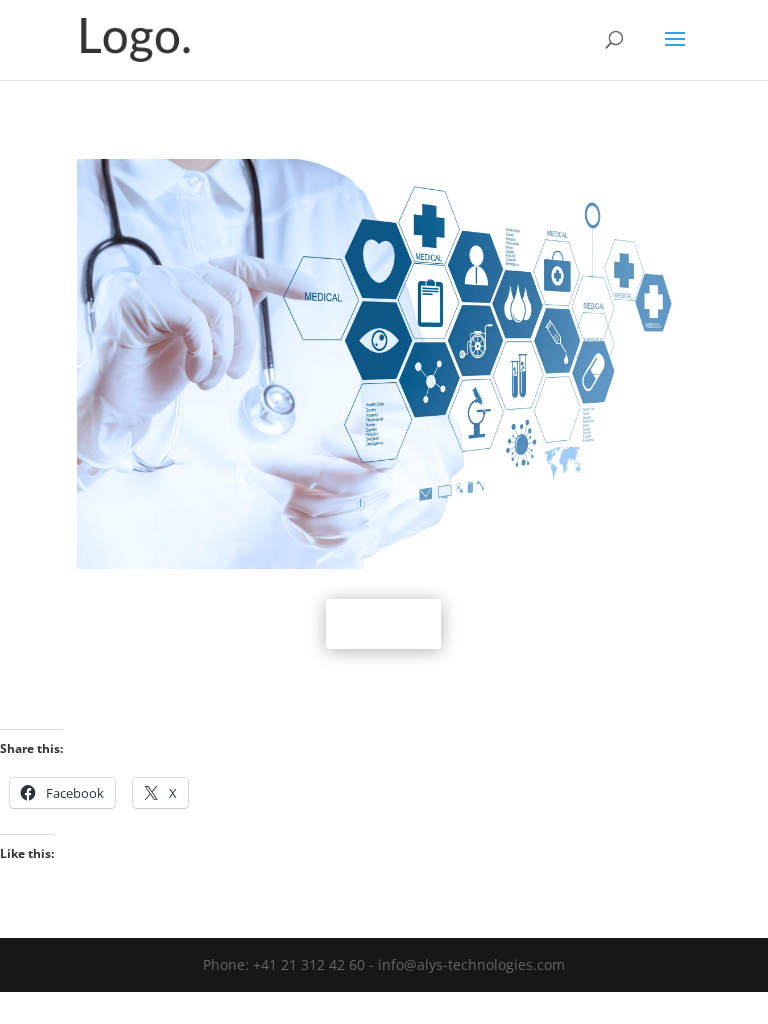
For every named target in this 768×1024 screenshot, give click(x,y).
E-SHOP (383, 623)
